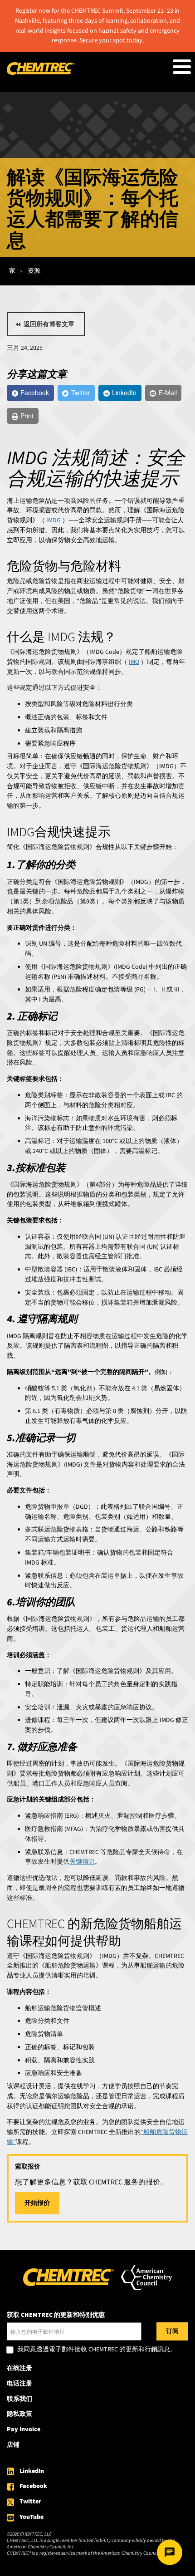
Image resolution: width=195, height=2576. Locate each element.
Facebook (33, 2486)
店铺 (13, 2445)
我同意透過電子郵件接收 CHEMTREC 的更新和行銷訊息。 (97, 2350)
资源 (34, 271)
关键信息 (82, 1862)
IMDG (54, 520)
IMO (134, 662)
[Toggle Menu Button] (182, 67)
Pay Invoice (24, 2429)
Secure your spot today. (112, 40)
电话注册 (19, 2384)
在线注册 (19, 2368)
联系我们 (19, 2399)
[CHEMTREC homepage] (41, 73)
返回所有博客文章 (49, 324)
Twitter (30, 2502)
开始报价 (37, 2203)
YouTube (32, 2517)
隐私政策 (19, 2414)
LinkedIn (32, 2471)
